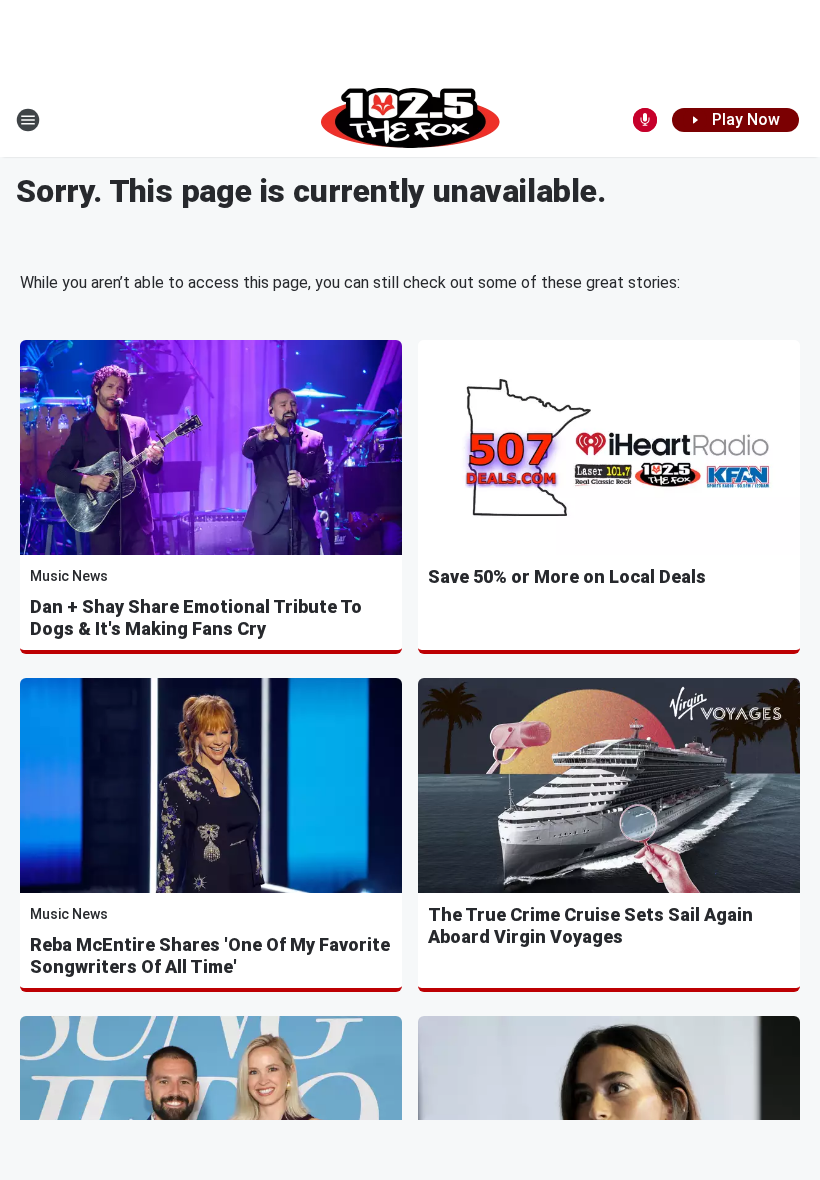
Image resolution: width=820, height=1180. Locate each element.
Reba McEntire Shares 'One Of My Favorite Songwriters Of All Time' (210, 955)
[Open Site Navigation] (28, 120)
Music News (69, 576)
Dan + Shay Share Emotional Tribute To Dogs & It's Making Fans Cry (196, 617)
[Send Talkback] (645, 120)
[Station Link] (410, 120)
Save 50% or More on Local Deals (567, 576)
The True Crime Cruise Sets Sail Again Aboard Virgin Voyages (590, 925)
